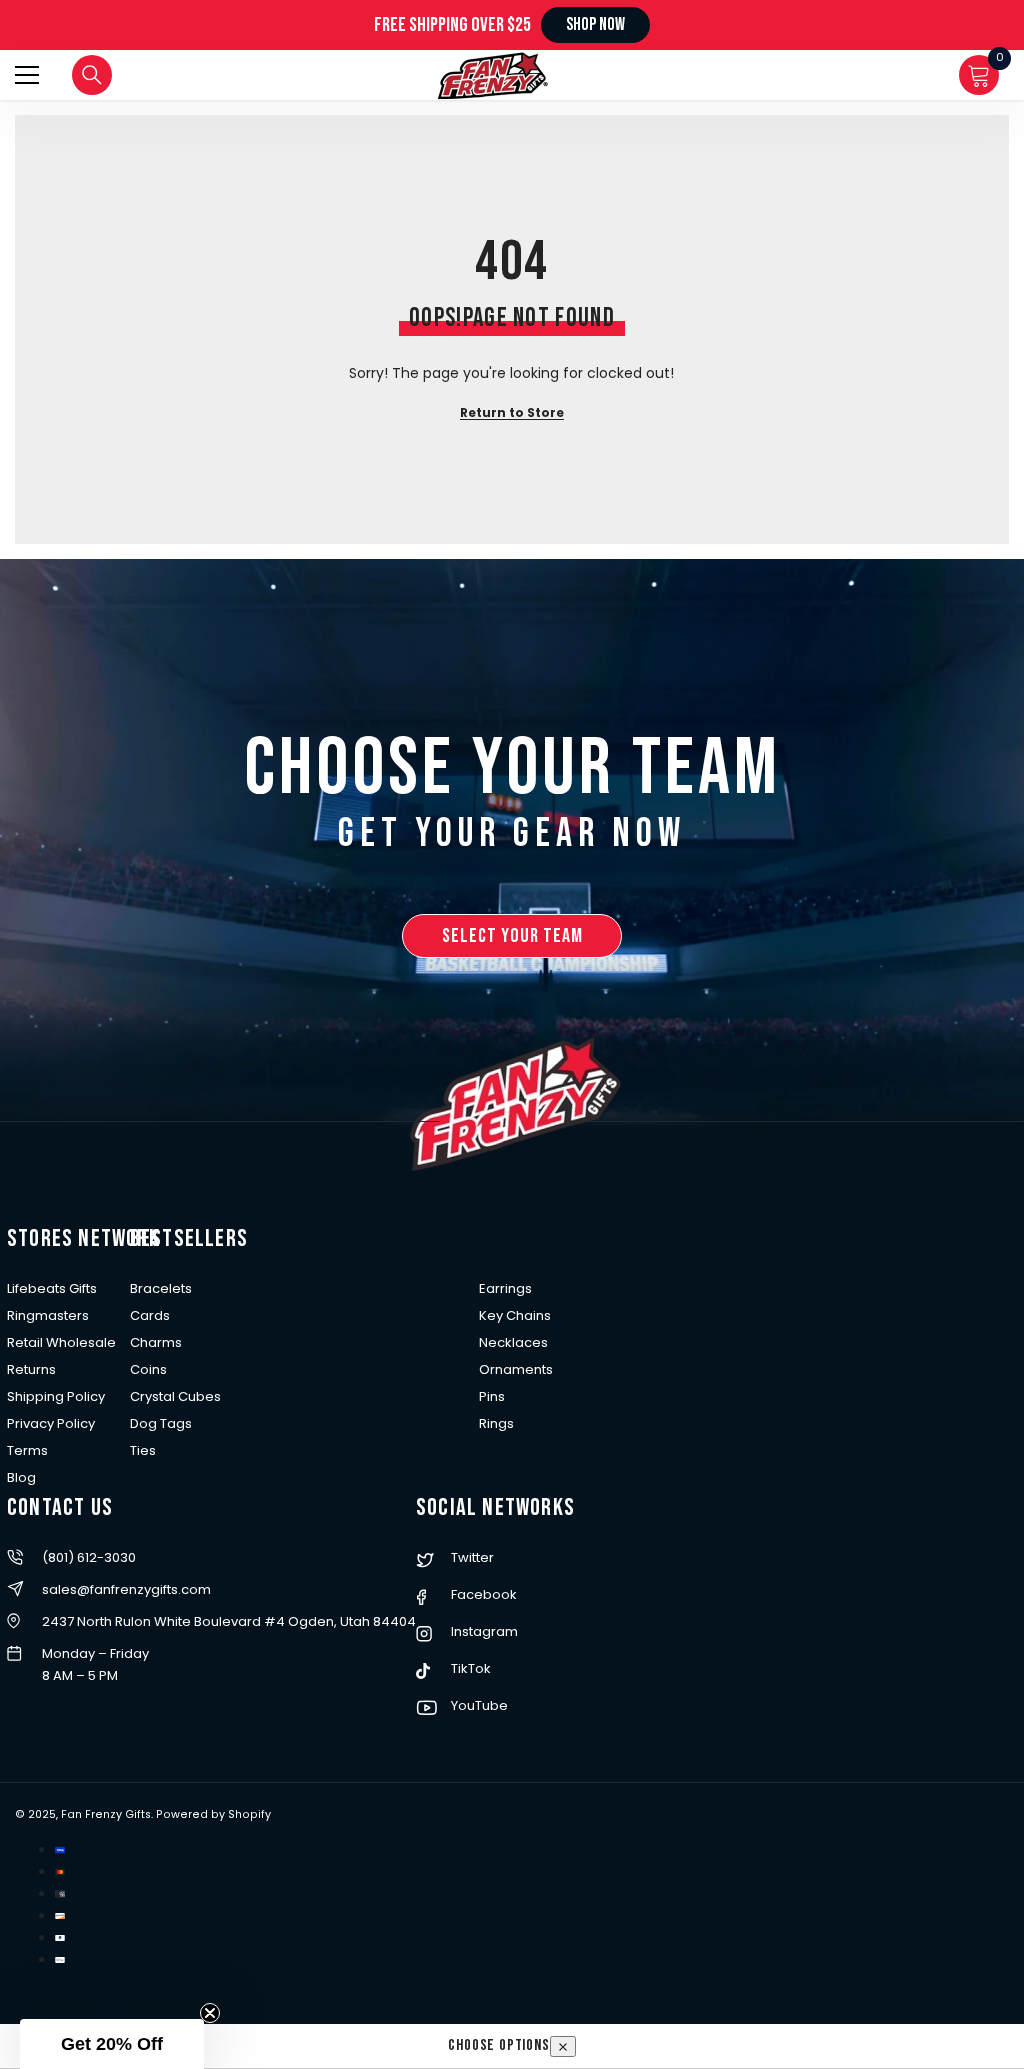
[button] (112, 2044)
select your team (512, 936)
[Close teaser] (210, 2013)
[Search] (92, 75)
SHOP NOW (595, 24)
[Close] (563, 2046)
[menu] (27, 75)
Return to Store (512, 412)
